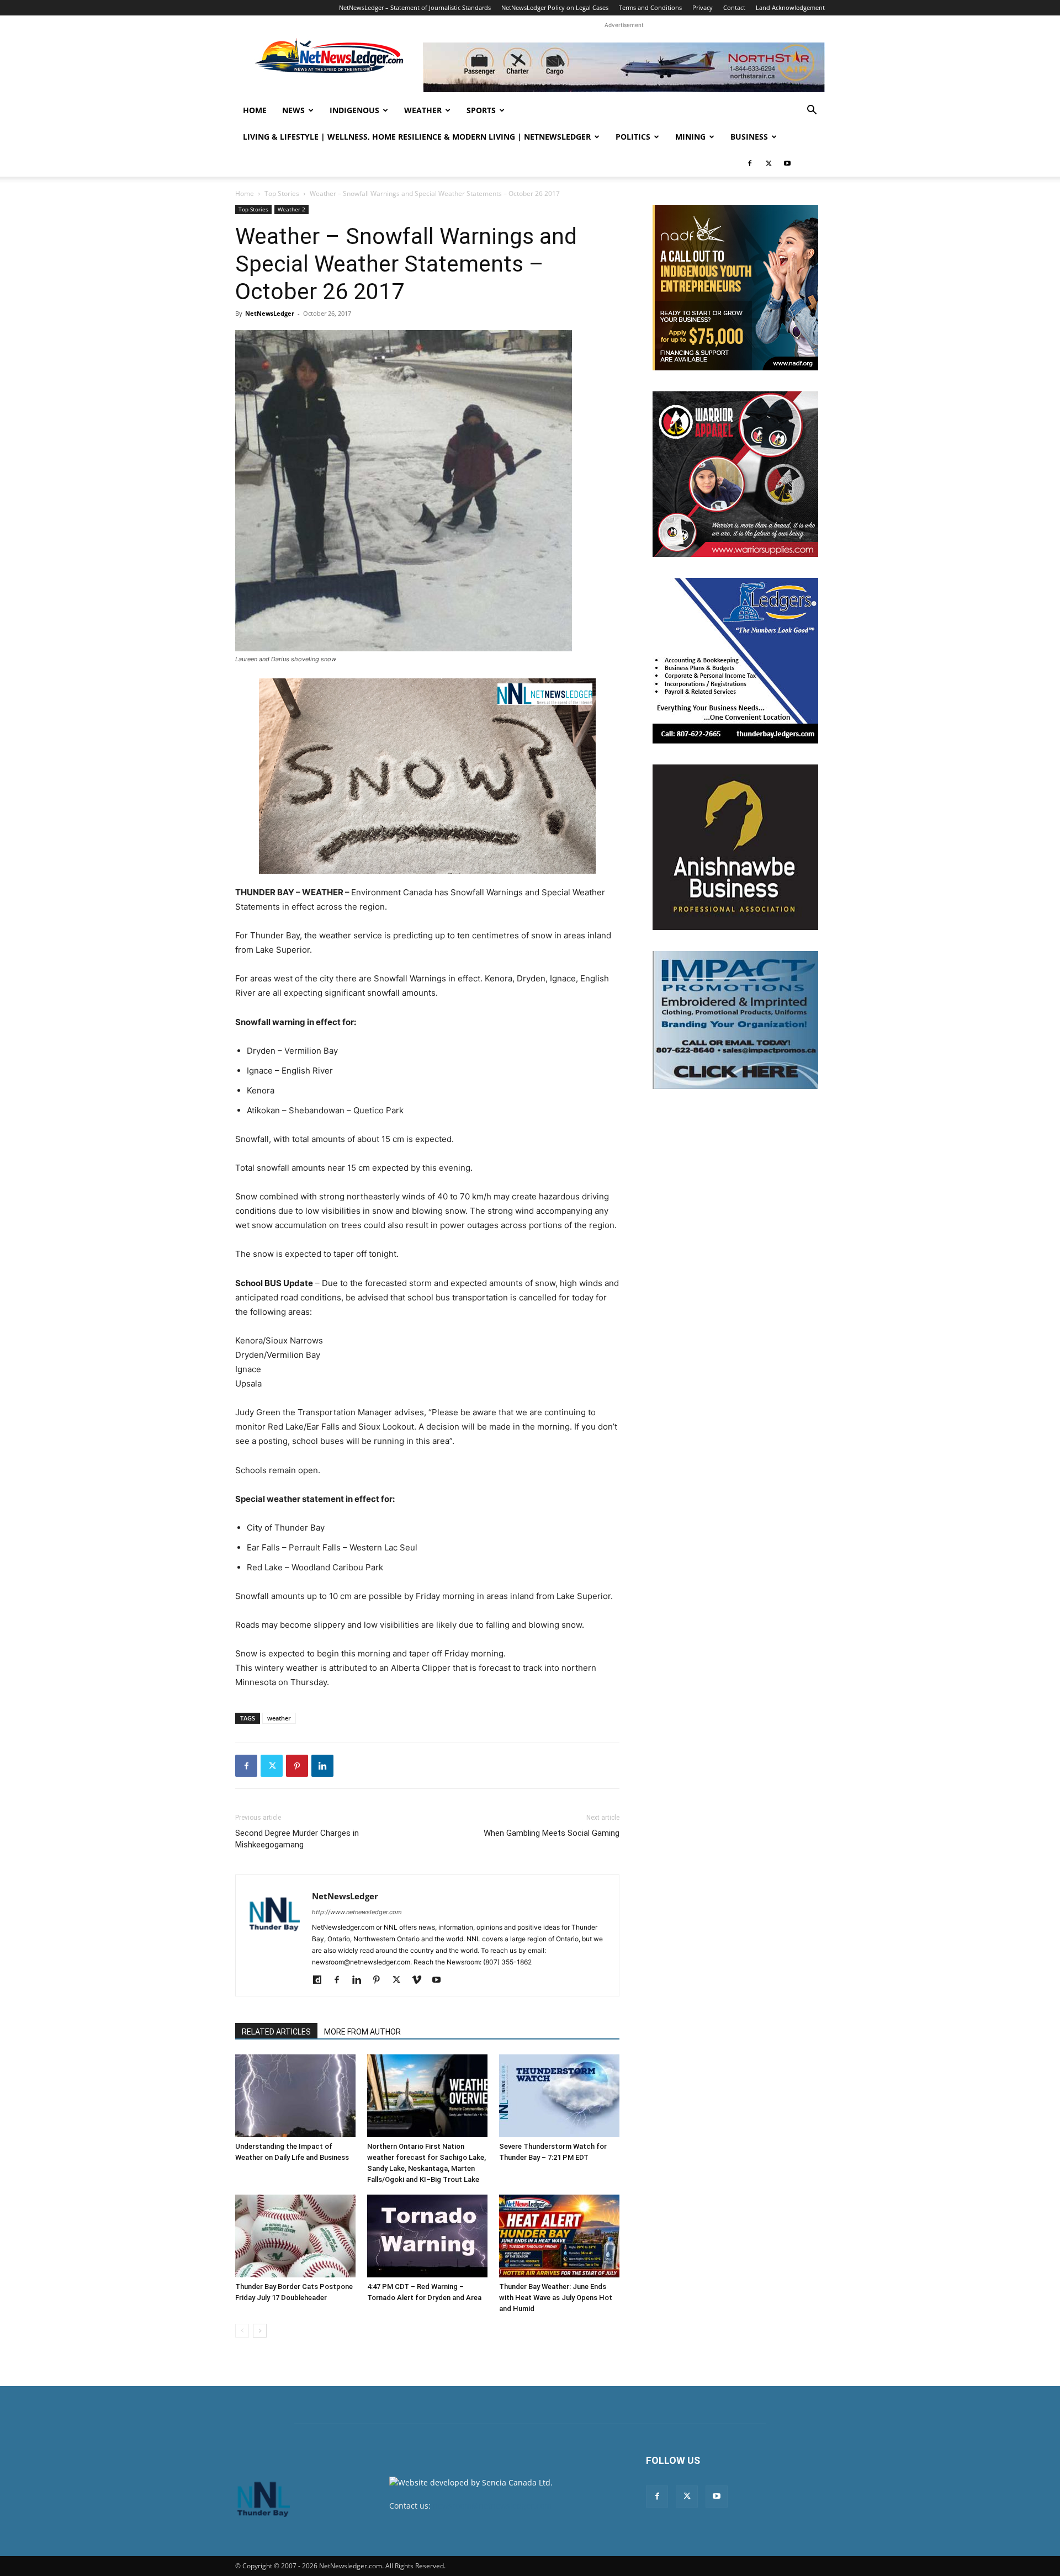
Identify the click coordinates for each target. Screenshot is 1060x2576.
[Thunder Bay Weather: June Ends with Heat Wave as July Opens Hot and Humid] (559, 2236)
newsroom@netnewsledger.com (492, 2506)
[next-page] (260, 2331)
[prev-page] (242, 2331)
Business (749, 137)
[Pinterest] (297, 1766)
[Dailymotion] (321, 1980)
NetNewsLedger (270, 313)
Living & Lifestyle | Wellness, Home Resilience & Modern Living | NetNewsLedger (417, 137)
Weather (423, 110)
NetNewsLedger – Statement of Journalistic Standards (415, 7)
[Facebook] (750, 163)
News (293, 110)
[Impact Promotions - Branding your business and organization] (735, 1020)
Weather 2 (291, 209)
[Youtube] (787, 163)
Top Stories (282, 193)
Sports (481, 110)
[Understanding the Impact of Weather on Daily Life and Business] (295, 2096)
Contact (734, 7)
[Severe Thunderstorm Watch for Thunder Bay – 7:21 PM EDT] (559, 2096)
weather (279, 1718)
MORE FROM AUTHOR (362, 2032)
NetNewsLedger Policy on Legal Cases (555, 7)
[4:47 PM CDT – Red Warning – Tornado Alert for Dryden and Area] (427, 2236)
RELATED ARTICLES (276, 2032)
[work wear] (735, 474)
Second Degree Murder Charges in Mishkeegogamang (297, 1839)
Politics (633, 137)
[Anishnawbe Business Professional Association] (735, 847)
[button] (812, 111)
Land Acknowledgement (790, 7)
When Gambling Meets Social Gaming (552, 1833)
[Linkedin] (322, 1766)
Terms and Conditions (650, 7)
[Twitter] (768, 163)
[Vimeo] (420, 1980)
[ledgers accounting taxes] (735, 661)
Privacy (703, 7)
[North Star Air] (624, 67)
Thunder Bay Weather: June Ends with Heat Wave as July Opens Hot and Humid (556, 2298)
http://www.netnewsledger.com (357, 1912)
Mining (690, 137)
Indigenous (354, 110)
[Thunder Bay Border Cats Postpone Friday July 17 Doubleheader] (295, 2236)
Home (255, 110)
